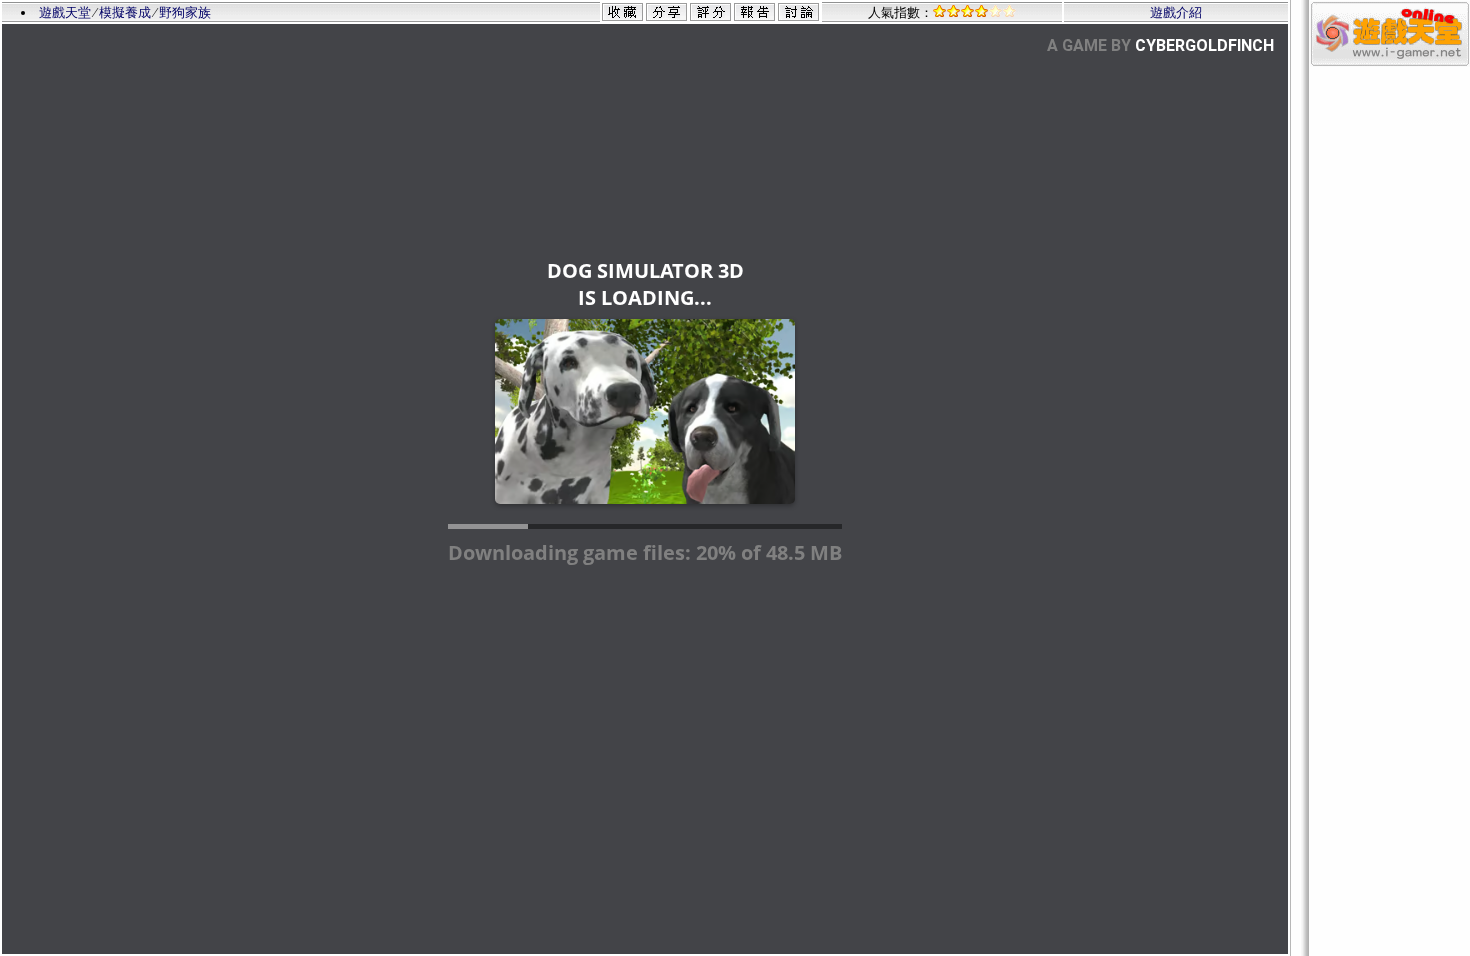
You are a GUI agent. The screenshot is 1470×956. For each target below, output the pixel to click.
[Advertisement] (1390, 368)
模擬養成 (125, 12)
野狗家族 (185, 12)
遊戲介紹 (1176, 12)
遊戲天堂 (65, 12)
